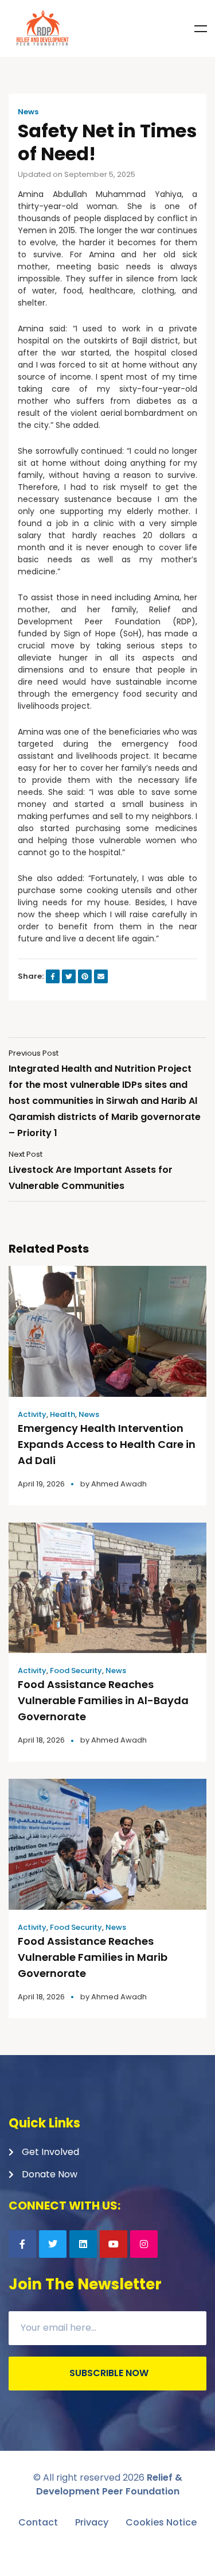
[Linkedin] (83, 2244)
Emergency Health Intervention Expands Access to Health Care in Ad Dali (107, 1444)
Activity (32, 1414)
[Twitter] (53, 2244)
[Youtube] (114, 2244)
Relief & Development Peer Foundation (109, 2484)
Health (62, 1414)
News (28, 112)
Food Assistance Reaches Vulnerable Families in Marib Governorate (93, 1957)
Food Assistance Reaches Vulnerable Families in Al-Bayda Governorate (103, 1700)
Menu (201, 29)
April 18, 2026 (41, 1740)
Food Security (76, 1671)
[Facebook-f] (22, 2244)
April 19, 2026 (41, 1484)
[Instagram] (144, 2244)
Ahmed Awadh (119, 1484)
